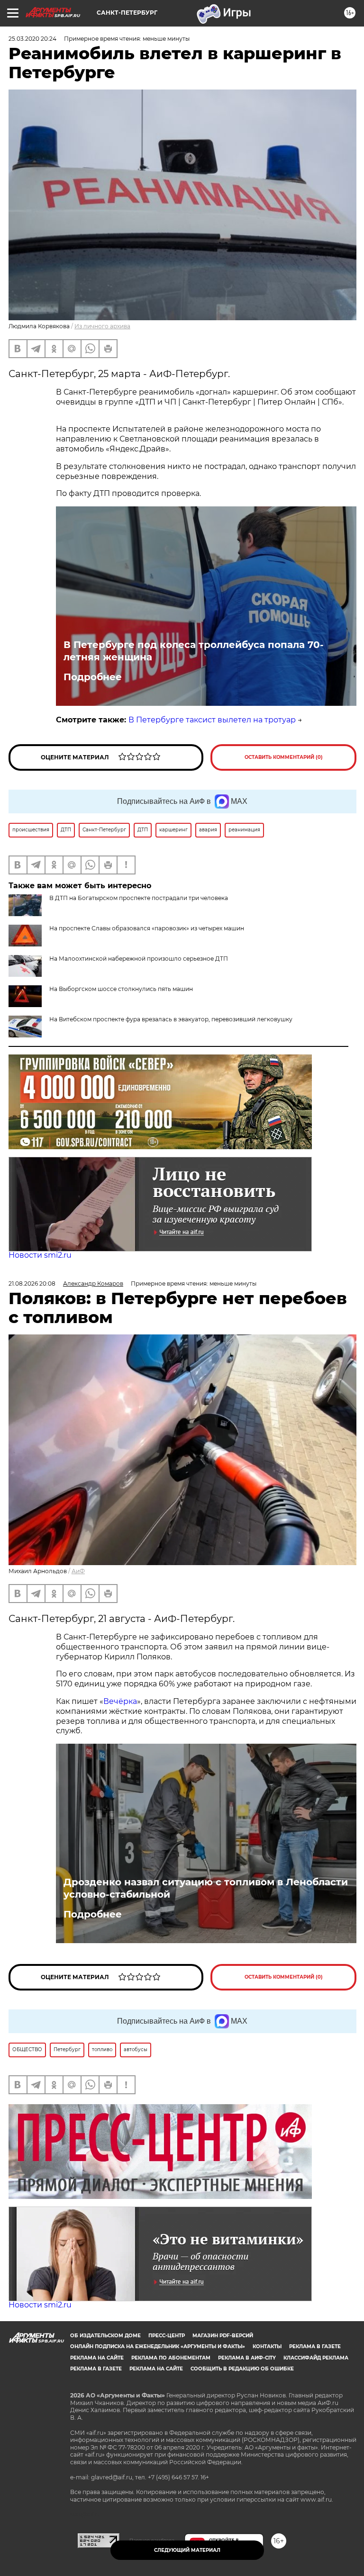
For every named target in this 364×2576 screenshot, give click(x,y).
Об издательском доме (105, 2336)
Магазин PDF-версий (223, 2336)
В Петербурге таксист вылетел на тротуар (212, 720)
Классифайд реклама (316, 2358)
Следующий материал (187, 2550)
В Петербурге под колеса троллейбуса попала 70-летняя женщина (194, 651)
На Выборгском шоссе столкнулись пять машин (121, 989)
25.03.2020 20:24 (32, 39)
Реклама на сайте (97, 2358)
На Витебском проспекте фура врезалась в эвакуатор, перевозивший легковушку (171, 1019)
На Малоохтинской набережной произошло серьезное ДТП (139, 959)
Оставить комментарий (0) (284, 757)
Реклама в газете (315, 2346)
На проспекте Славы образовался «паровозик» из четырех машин (147, 928)
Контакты (267, 2346)
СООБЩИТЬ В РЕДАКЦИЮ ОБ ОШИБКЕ (242, 2369)
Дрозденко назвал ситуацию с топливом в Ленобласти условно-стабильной (206, 1888)
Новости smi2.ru (40, 1255)
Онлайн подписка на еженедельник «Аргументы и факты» (158, 2346)
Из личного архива (102, 326)
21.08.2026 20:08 (32, 1283)
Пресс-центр (167, 2336)
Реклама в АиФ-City (247, 2358)
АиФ (78, 1571)
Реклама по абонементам (171, 2358)
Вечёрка (120, 1701)
